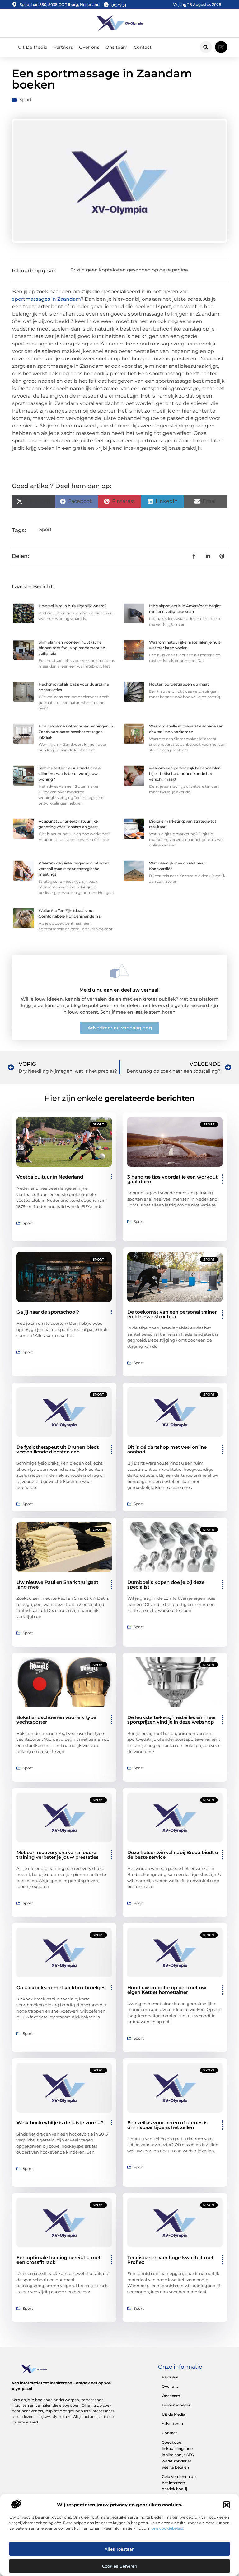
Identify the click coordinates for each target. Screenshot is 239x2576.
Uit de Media (173, 2414)
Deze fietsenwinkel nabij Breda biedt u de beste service (173, 1855)
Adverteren (172, 2424)
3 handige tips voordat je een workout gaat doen (172, 1179)
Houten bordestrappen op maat (179, 684)
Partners (63, 47)
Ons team (117, 47)
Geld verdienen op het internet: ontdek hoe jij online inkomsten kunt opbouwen (179, 2489)
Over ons (89, 47)
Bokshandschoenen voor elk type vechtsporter (56, 1720)
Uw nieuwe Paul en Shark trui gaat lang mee (57, 1584)
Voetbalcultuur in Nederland (50, 1177)
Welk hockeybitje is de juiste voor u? (60, 2123)
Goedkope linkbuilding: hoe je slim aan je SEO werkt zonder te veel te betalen (178, 2455)
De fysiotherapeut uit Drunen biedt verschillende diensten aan (58, 1449)
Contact (143, 47)
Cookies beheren (120, 2566)
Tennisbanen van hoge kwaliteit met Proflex (170, 2260)
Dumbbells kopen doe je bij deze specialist (166, 1584)
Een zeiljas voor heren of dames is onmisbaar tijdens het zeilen (167, 2125)
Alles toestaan (120, 2549)
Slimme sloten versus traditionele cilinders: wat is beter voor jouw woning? (70, 774)
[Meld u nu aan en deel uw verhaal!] (119, 971)
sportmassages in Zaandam (46, 299)
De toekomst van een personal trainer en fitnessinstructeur (172, 1314)
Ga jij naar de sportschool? (48, 1312)
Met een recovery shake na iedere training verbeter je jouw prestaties (58, 1855)
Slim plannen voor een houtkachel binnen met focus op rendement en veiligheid (72, 648)
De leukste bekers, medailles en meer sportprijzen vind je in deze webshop (172, 1720)
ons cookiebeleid (167, 2528)
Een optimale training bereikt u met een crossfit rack (59, 2260)
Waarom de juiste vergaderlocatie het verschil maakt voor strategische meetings (74, 869)
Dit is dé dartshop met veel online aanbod (167, 1449)
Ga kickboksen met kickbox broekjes (61, 1988)
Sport (26, 100)
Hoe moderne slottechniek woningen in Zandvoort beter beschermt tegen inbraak (76, 732)
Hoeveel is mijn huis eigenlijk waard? (73, 606)
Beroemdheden (177, 2405)
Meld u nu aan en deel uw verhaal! (119, 990)
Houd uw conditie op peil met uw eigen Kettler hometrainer (167, 1990)
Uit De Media (33, 47)
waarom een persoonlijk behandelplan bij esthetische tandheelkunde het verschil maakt (185, 774)
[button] (227, 2505)
